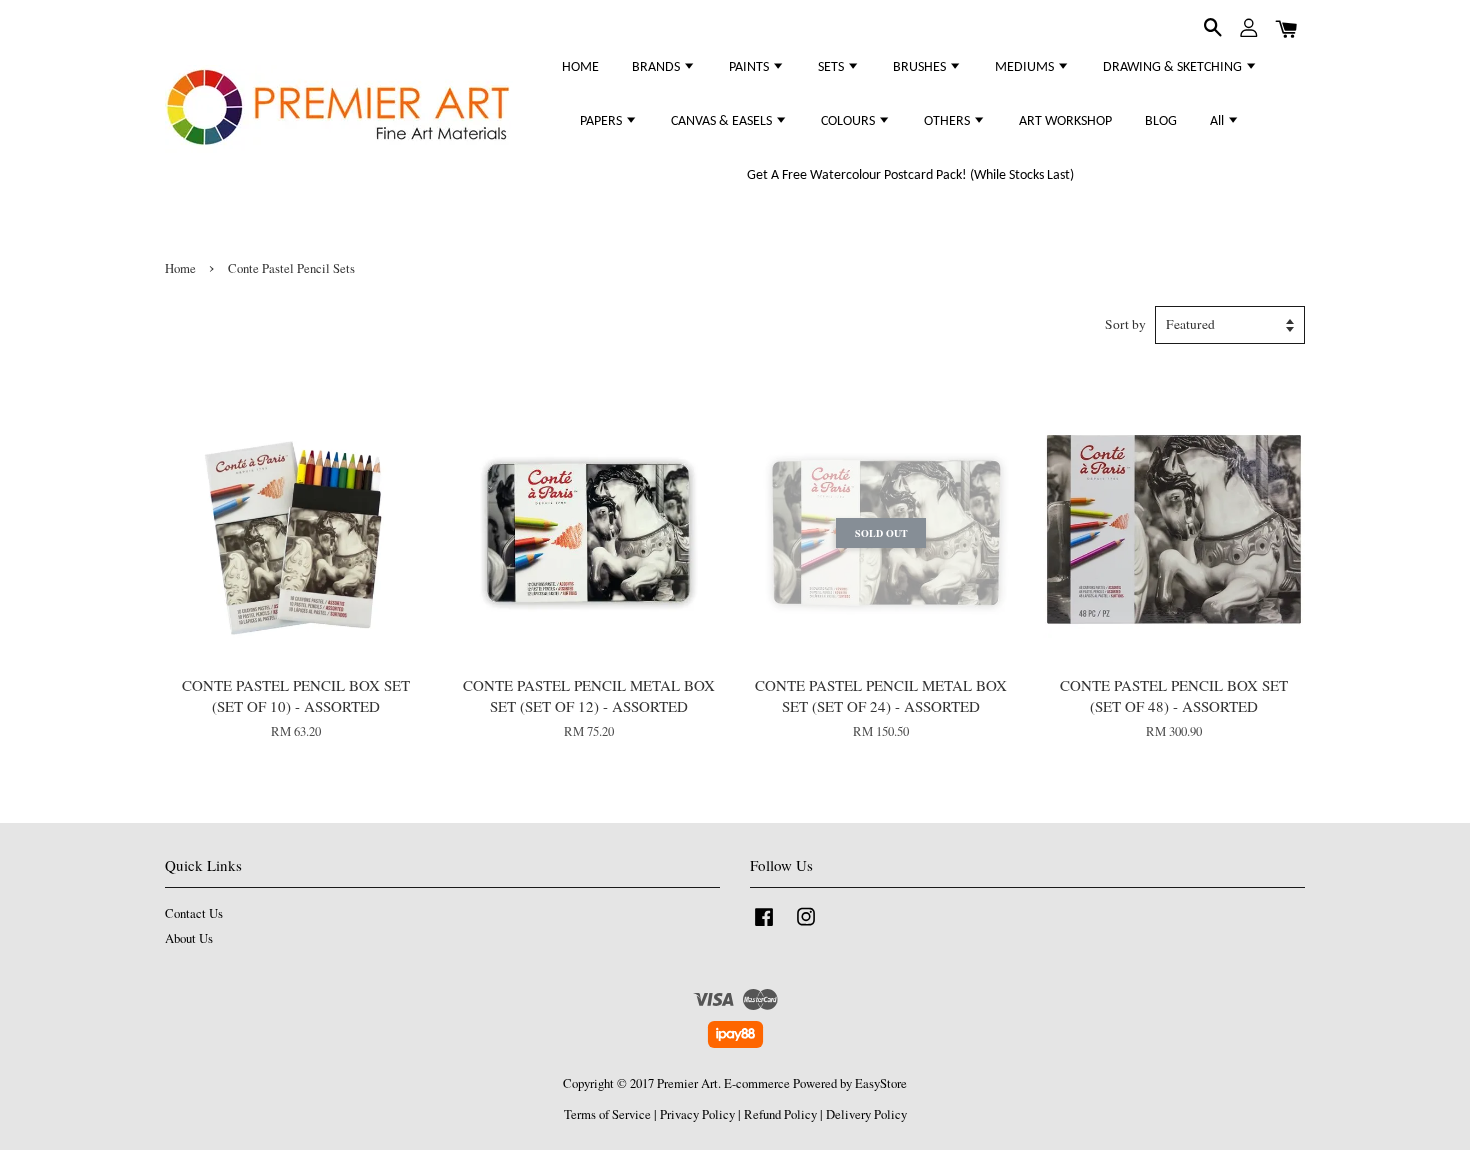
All (1218, 121)
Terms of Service (607, 1114)
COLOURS (849, 121)
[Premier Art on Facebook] (764, 926)
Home (180, 268)
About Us (189, 938)
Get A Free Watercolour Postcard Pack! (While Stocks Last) (910, 175)
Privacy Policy (697, 1114)
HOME (580, 67)
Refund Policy (780, 1114)
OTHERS (948, 121)
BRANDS (657, 67)
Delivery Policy (866, 1114)
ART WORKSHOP (1065, 121)
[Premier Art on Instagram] (806, 926)
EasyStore (881, 1083)
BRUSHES (921, 67)
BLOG (1161, 121)
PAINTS (750, 67)
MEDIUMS (1026, 67)
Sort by (1125, 324)
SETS (832, 67)
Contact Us (194, 913)
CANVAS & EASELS (723, 121)
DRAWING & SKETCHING (1174, 67)
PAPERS (602, 121)
